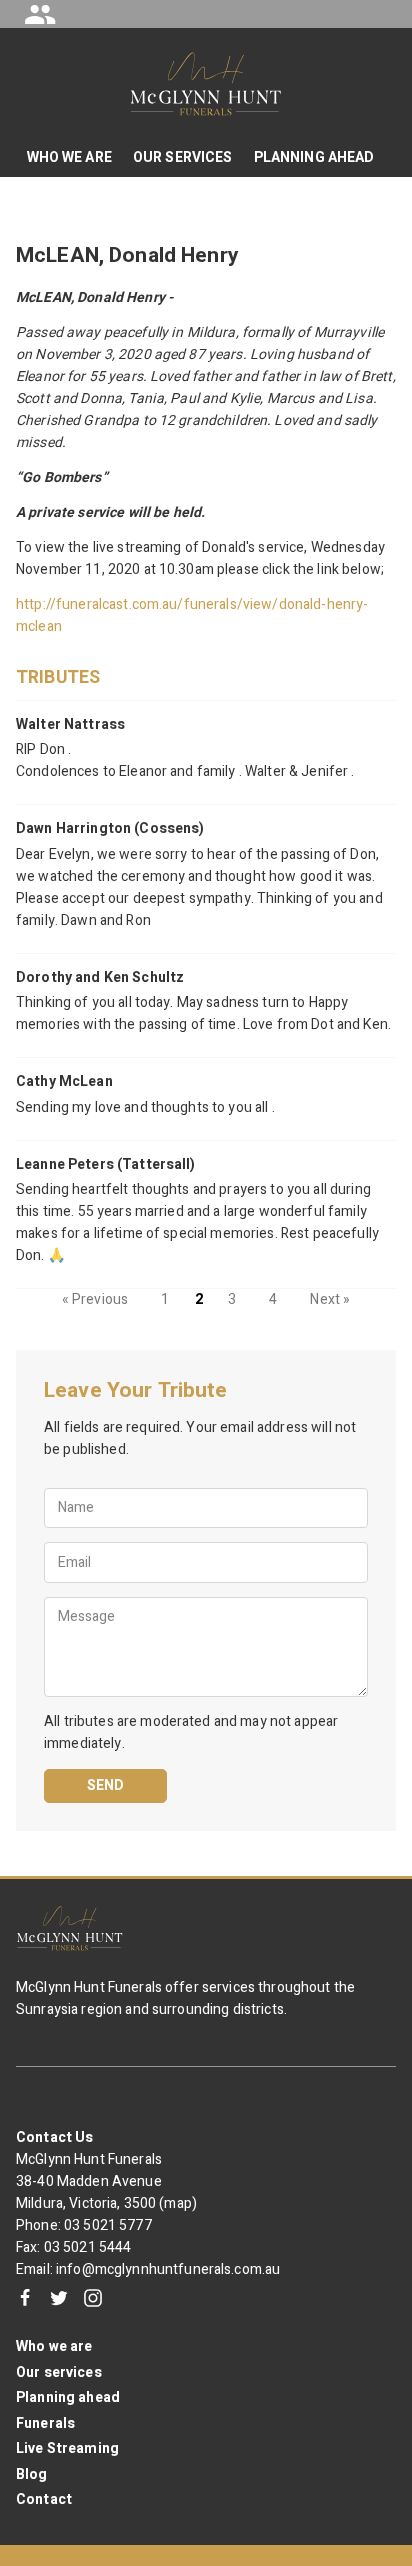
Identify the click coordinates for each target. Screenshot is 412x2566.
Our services (59, 2372)
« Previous (95, 1299)
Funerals (45, 2423)
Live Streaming (67, 2448)
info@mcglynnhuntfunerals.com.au (168, 2269)
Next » (330, 1299)
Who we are (54, 2346)
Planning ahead (68, 2397)
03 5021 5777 (108, 2225)
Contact (44, 2499)
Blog (32, 2474)
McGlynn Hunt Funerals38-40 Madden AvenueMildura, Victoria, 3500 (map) (106, 2181)
